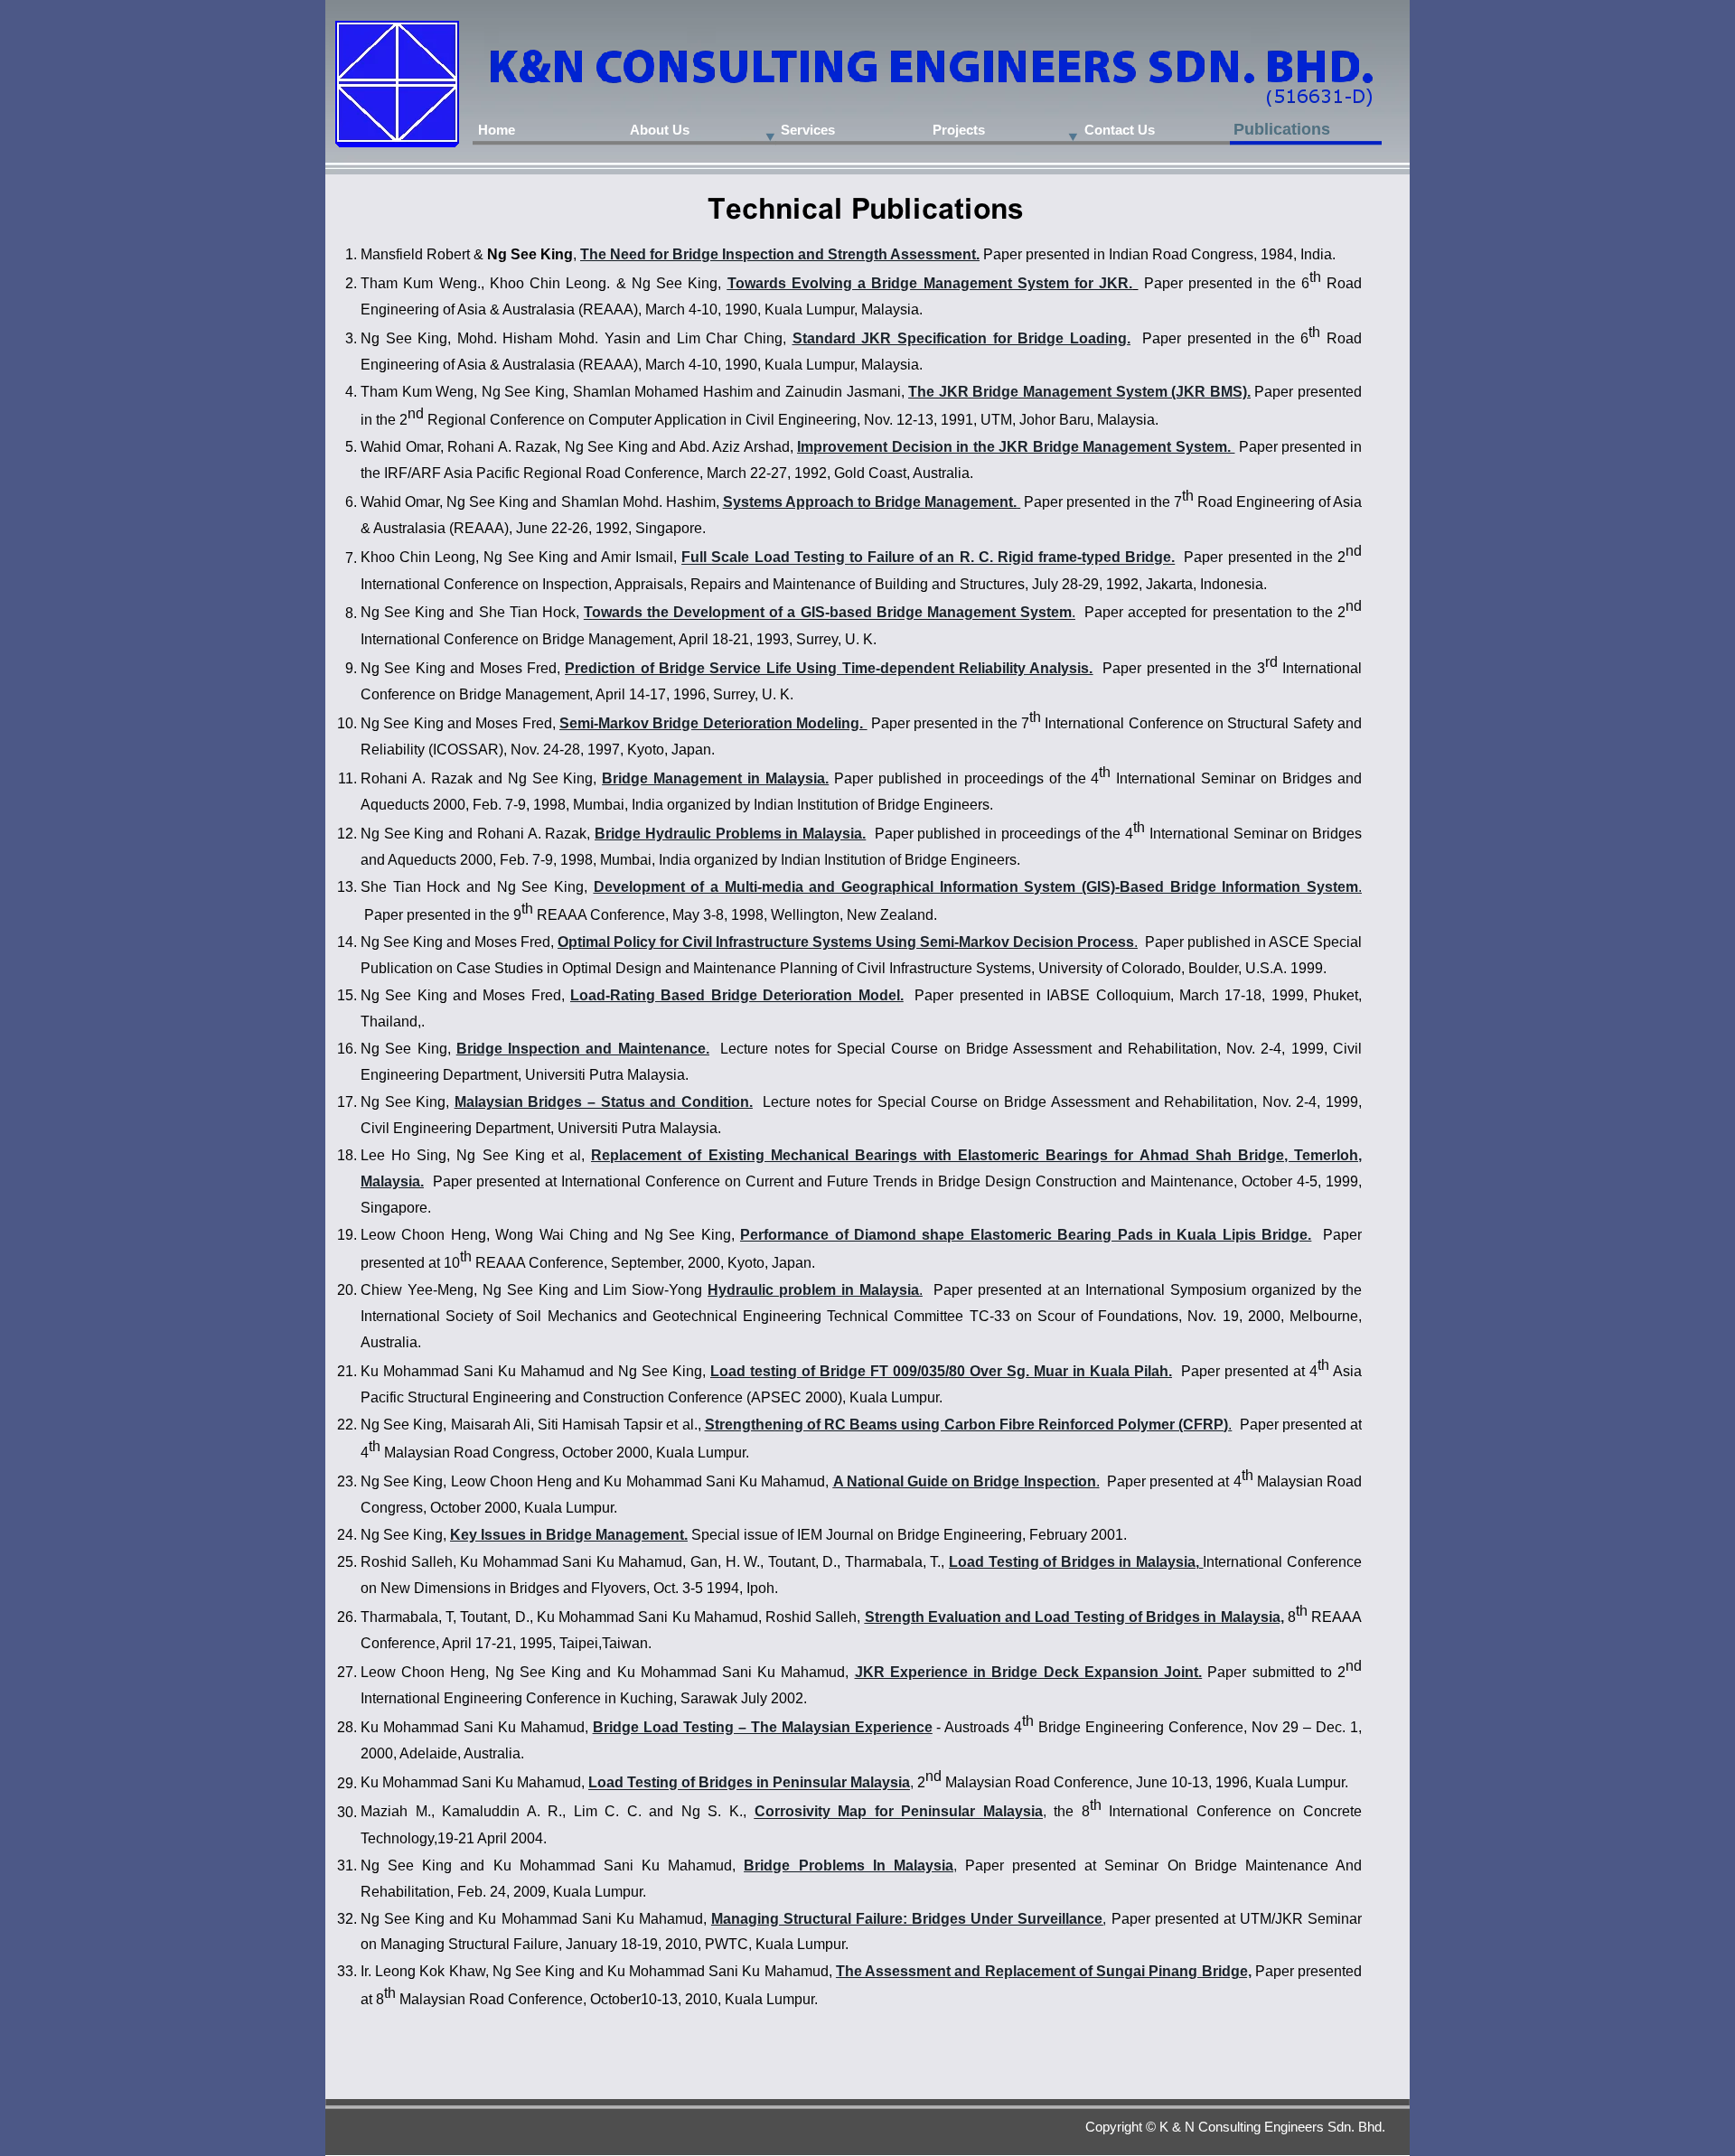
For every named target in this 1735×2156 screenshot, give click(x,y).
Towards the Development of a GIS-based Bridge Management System (828, 613)
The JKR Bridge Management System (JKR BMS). (1079, 392)
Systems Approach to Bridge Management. (870, 502)
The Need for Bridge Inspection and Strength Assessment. (780, 254)
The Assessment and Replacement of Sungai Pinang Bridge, (1044, 1971)
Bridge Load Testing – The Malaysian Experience (763, 1727)
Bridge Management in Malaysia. (715, 778)
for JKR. (1103, 283)
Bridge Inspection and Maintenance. (583, 1049)
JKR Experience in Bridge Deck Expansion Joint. (1028, 1672)
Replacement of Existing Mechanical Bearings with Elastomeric (815, 1155)
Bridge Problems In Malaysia (848, 1865)
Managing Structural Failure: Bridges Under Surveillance (907, 1919)
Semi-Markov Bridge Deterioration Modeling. (713, 723)
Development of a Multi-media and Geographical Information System (835, 887)
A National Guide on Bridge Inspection (965, 1481)
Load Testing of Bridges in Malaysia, (1074, 1562)
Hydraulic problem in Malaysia (813, 1290)
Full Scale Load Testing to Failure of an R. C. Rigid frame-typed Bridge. (928, 558)
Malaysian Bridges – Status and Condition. (604, 1102)
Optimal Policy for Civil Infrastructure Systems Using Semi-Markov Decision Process (846, 942)
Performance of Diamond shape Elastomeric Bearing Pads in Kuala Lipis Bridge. (1026, 1235)
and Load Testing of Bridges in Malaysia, (1144, 1617)
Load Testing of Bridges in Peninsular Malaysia (749, 1783)
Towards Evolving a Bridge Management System (898, 283)
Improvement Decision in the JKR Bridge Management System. (1014, 447)
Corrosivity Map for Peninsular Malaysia (899, 1812)
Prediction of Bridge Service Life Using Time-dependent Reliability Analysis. (829, 668)
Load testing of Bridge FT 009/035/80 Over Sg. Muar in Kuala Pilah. (941, 1371)
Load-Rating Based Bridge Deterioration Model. (736, 995)
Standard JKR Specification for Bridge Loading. (961, 338)
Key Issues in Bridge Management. (569, 1535)
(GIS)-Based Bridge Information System (1220, 887)
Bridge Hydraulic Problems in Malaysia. (730, 834)
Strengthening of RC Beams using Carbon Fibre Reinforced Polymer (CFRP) (967, 1425)
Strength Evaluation (933, 1617)
